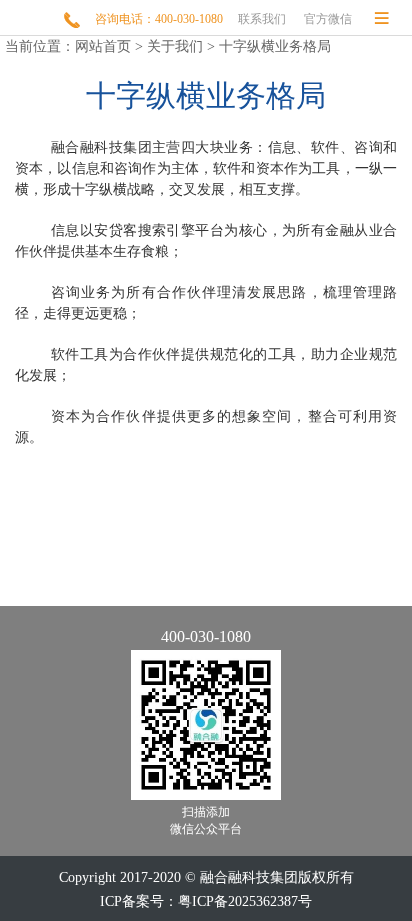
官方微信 (328, 19)
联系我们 (262, 19)
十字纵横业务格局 (275, 46)
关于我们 (175, 46)
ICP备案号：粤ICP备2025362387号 (206, 901)
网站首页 (103, 46)
